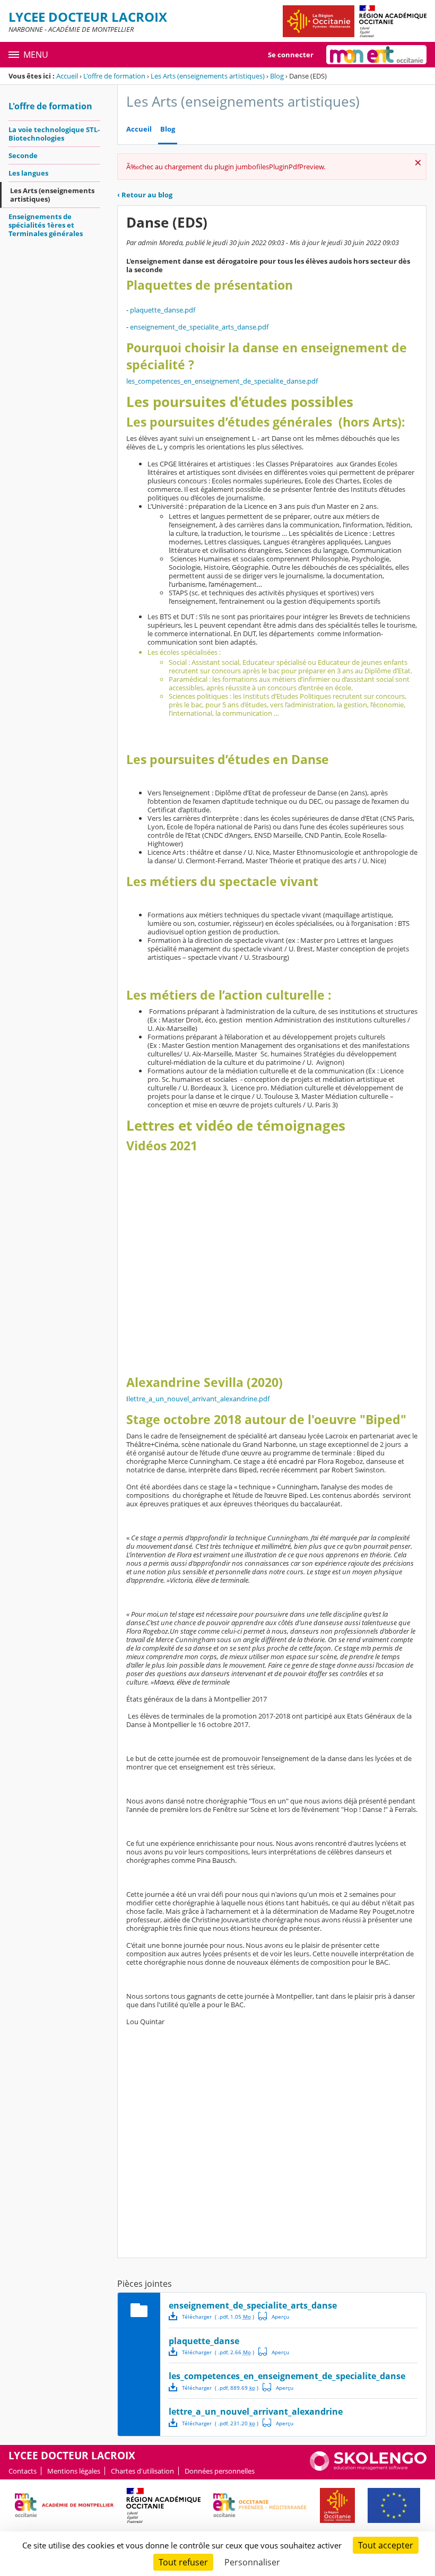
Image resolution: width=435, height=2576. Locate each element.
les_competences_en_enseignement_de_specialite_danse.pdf (222, 381)
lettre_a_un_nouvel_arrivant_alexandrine (256, 2412)
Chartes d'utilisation (142, 2471)
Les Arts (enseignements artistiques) (208, 76)
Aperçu (274, 2316)
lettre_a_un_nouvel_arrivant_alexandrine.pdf (199, 1399)
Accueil (67, 76)
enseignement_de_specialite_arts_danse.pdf (199, 327)
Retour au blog (145, 195)
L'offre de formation (114, 76)
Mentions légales (74, 2471)
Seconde (23, 155)
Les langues (28, 173)
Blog (277, 76)
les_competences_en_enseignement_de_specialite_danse (287, 2376)
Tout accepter (386, 2545)
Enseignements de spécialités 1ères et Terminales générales (46, 225)
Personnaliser (252, 2562)
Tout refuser (183, 2562)
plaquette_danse (204, 2341)
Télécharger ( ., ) (218, 2317)
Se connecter (291, 55)
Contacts (23, 2471)
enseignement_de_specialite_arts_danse (253, 2305)
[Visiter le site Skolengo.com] (368, 2468)
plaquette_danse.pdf (163, 310)
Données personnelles (220, 2471)
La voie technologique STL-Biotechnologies (54, 134)
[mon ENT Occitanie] (376, 55)
